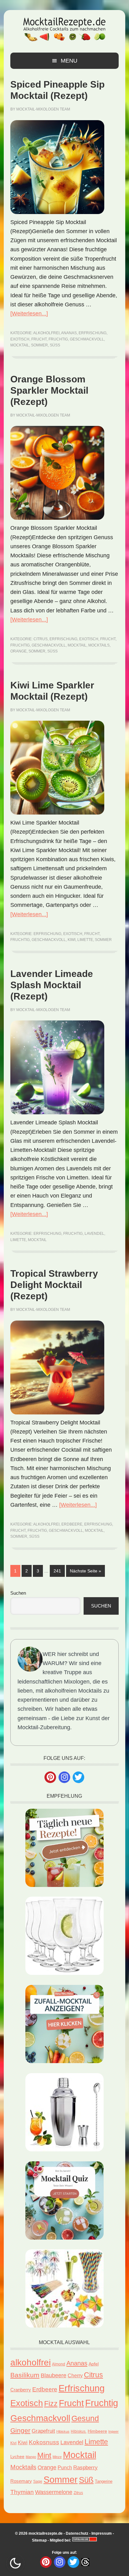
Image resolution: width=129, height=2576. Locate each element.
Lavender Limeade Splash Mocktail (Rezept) (52, 985)
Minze (57, 2457)
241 (58, 1571)
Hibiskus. (79, 2431)
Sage (38, 2481)
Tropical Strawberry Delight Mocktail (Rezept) (54, 1285)
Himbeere (97, 2431)
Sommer (39, 345)
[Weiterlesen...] (29, 314)
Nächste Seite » (87, 1571)
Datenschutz (77, 2533)
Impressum (102, 2533)
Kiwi (72, 940)
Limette (85, 940)
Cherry (75, 2376)
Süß (55, 345)
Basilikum (25, 2375)
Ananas (69, 333)
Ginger (20, 2430)
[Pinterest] (50, 1777)
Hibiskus (63, 2431)
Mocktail (20, 345)
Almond (59, 2364)
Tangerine (104, 2481)
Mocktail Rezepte (64, 29)
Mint (44, 2456)
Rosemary (21, 2481)
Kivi (13, 2443)
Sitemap (39, 2540)
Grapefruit (43, 2431)
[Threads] (85, 2562)
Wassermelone (54, 2492)
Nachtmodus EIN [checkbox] (15, 2563)
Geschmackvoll (87, 339)
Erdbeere (72, 1524)
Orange (18, 651)
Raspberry (85, 2468)
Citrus (41, 639)
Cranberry (21, 2390)
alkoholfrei (46, 333)
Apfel (94, 2364)
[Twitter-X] (78, 1777)
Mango (31, 2457)
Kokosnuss (44, 2442)
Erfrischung (93, 333)
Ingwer (114, 2431)
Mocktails (99, 645)
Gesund (85, 2418)
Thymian (22, 2492)
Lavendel (94, 1234)
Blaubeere (54, 2375)
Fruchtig (58, 339)
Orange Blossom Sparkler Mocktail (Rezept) (49, 390)
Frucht (39, 339)
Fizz (51, 2404)
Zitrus (78, 2493)
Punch (65, 2468)
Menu (69, 61)
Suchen (18, 1593)
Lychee (17, 2457)
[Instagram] (64, 1777)
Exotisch (20, 339)
